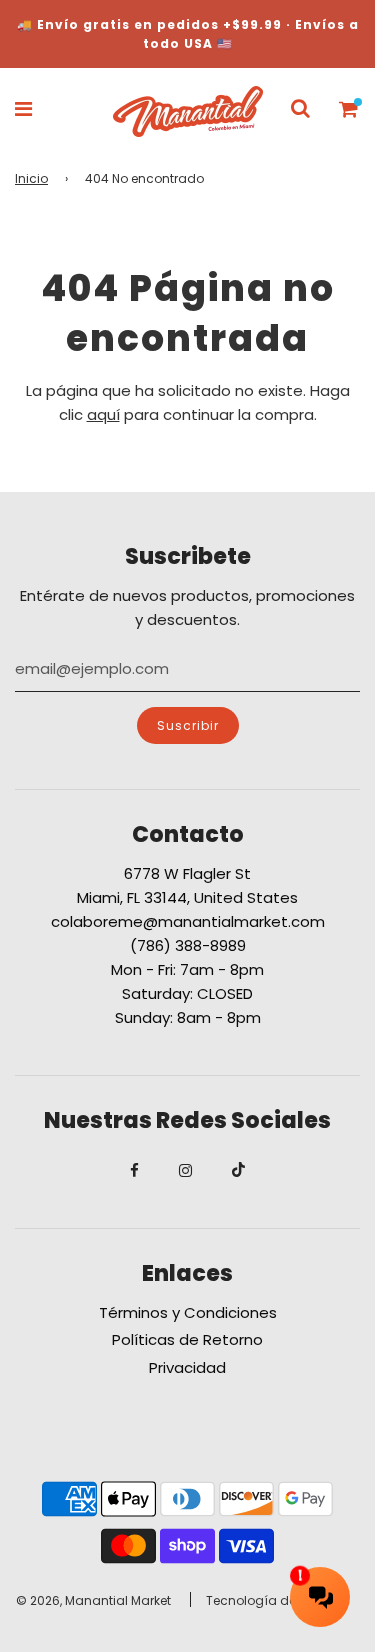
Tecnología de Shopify (275, 1600)
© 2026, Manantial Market (93, 1600)
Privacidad (187, 1367)
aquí (103, 414)
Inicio (31, 178)
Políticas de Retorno (187, 1339)
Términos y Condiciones (188, 1312)
